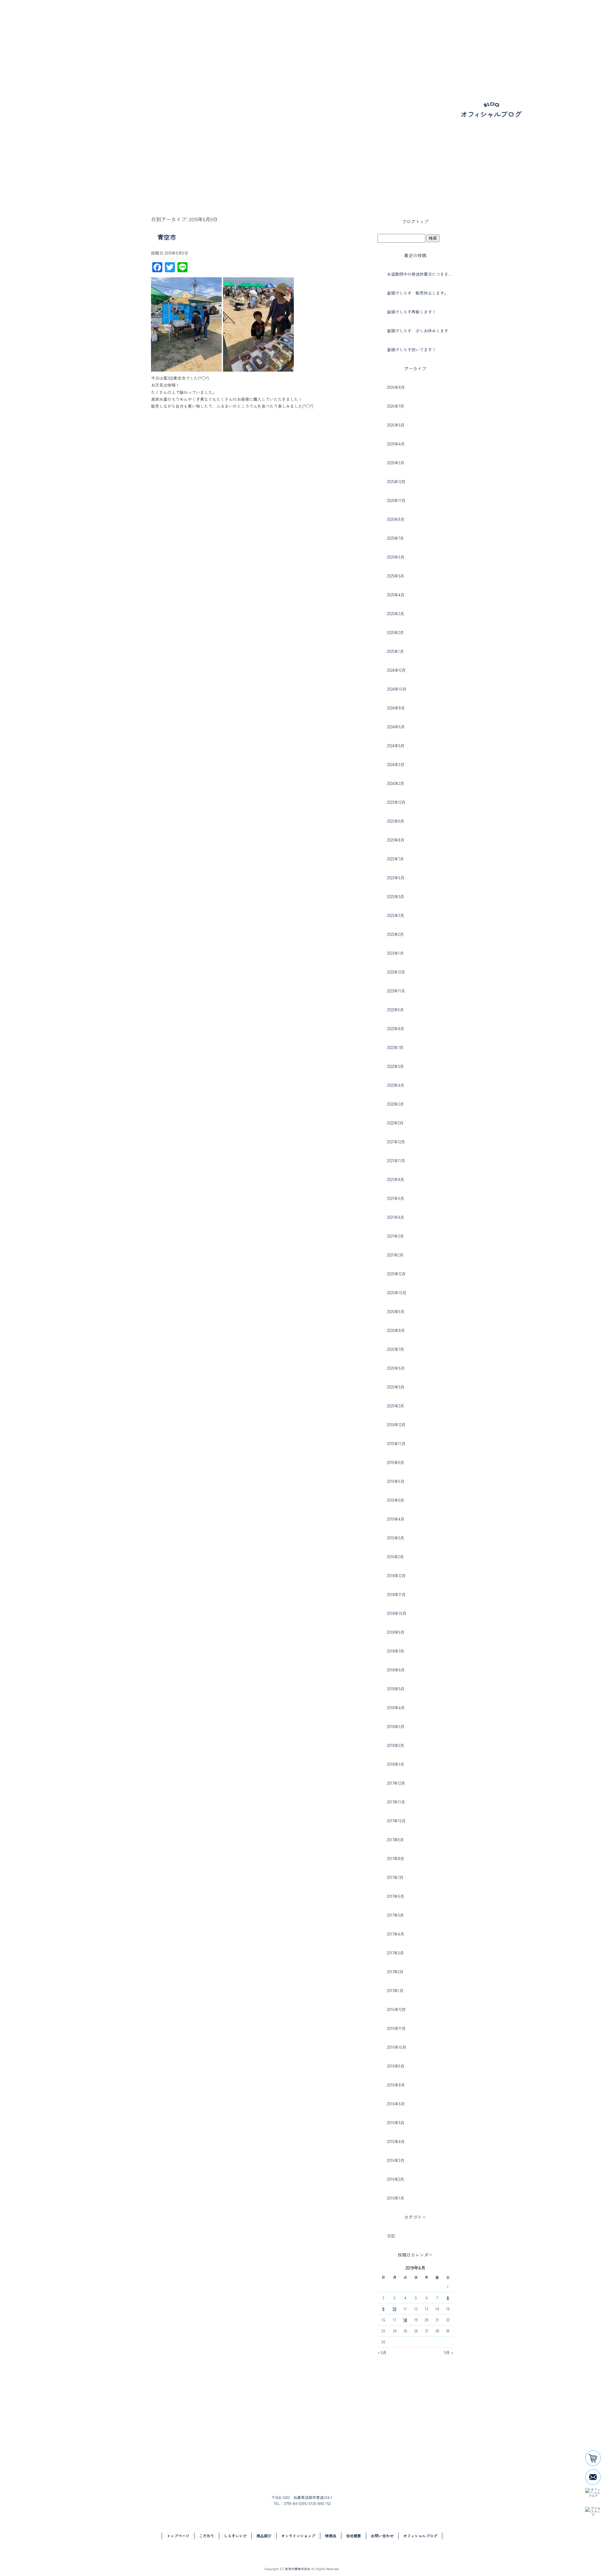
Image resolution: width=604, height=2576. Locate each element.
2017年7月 (395, 1877)
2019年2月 (395, 1557)
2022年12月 (396, 972)
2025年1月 (395, 651)
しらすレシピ (411, 27)
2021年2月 (395, 1255)
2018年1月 (396, 1764)
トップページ (355, 27)
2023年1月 (395, 953)
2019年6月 (396, 1481)
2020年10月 (397, 1293)
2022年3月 (395, 1104)
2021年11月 (396, 1161)
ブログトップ (415, 221)
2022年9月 (395, 1010)
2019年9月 (396, 1462)
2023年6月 (396, 878)
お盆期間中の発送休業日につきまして (420, 274)
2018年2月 (396, 1745)
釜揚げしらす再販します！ (411, 312)
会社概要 (525, 27)
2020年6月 (396, 1368)
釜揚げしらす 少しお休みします (418, 331)
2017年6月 (396, 1896)
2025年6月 (396, 557)
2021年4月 (396, 1217)
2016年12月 (396, 2009)
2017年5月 (395, 1915)
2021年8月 (396, 1179)
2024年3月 (396, 764)
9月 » (449, 2352)
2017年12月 (396, 1783)
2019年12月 (396, 1425)
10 (394, 2309)
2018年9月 (396, 1632)
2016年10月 (397, 2047)
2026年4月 (396, 444)
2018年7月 (396, 1651)
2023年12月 (396, 802)
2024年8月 (396, 708)
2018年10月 (397, 1613)
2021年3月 (395, 1236)
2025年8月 (396, 519)
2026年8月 (396, 387)
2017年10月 (396, 1821)
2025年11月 (396, 500)
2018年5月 (396, 1689)
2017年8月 (396, 1858)
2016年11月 (396, 2028)
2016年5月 (396, 2123)
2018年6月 (396, 1670)
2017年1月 (395, 1990)
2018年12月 (396, 1575)
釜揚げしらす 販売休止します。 (418, 293)
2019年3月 (396, 1538)
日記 (391, 2236)
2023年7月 (395, 859)
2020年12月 (396, 1274)
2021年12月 (396, 1142)
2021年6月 (396, 1198)
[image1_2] (186, 368)
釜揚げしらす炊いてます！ (411, 349)
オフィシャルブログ (420, 2536)
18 (405, 2320)
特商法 (331, 2536)
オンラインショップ (483, 27)
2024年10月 (397, 689)
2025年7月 (395, 538)
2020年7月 (396, 1349)
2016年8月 (396, 2085)
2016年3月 (396, 2160)
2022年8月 (396, 1028)
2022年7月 (395, 1047)
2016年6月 (396, 2104)
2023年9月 (396, 821)
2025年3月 (396, 614)
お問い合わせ (558, 27)
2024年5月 (396, 746)
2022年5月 (395, 1066)
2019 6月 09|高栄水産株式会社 (34, 182)
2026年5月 (396, 425)
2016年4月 (396, 2141)
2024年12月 (396, 670)
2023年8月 (396, 840)
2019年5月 (396, 1500)
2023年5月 (396, 896)
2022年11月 (396, 991)
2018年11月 (396, 1594)
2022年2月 (395, 1123)
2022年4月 (396, 1085)
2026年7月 (396, 406)
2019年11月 (396, 1443)
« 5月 (382, 2352)
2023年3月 (396, 915)
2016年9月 (396, 2066)
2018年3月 (396, 1726)
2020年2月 (396, 1406)
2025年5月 (396, 576)
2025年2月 (395, 632)
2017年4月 (396, 1934)
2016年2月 (396, 2179)
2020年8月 (396, 1330)
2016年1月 (396, 2198)
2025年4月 (396, 595)
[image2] (258, 368)
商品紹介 (442, 27)
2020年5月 (396, 1387)
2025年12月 (396, 481)
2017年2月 (395, 1972)
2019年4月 (396, 1519)
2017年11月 (396, 1802)
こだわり (385, 27)
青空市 (167, 237)
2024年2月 (396, 783)
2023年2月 (395, 934)
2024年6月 (396, 727)
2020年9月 (396, 1311)
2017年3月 (395, 1953)
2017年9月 (395, 1840)
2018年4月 (396, 1708)
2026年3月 (396, 463)
